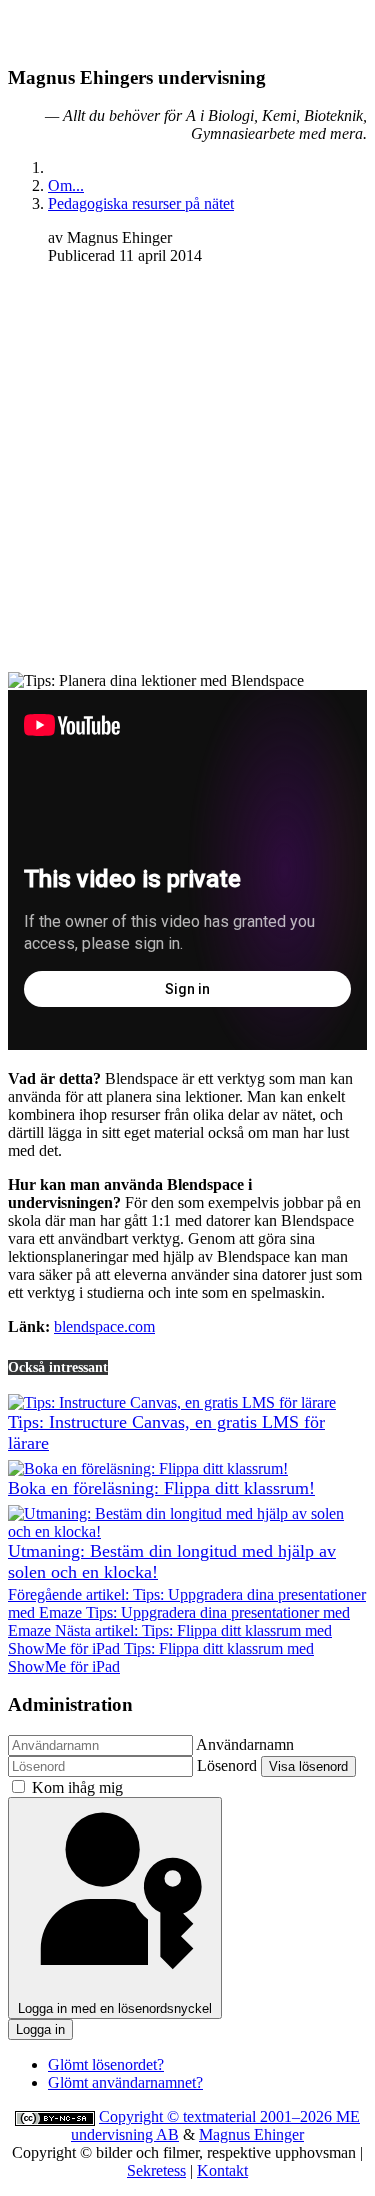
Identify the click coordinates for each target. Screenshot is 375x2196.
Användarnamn (245, 1744)
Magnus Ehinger (251, 2134)
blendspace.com (104, 1326)
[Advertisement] (187, 468)
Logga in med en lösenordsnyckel (115, 2008)
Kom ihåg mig (77, 1787)
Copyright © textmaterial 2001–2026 (217, 2116)
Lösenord (227, 1765)
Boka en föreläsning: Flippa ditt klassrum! (161, 1488)
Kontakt (222, 2170)
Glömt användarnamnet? (125, 2082)
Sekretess (156, 2170)
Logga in (40, 2029)
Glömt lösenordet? (106, 2064)
